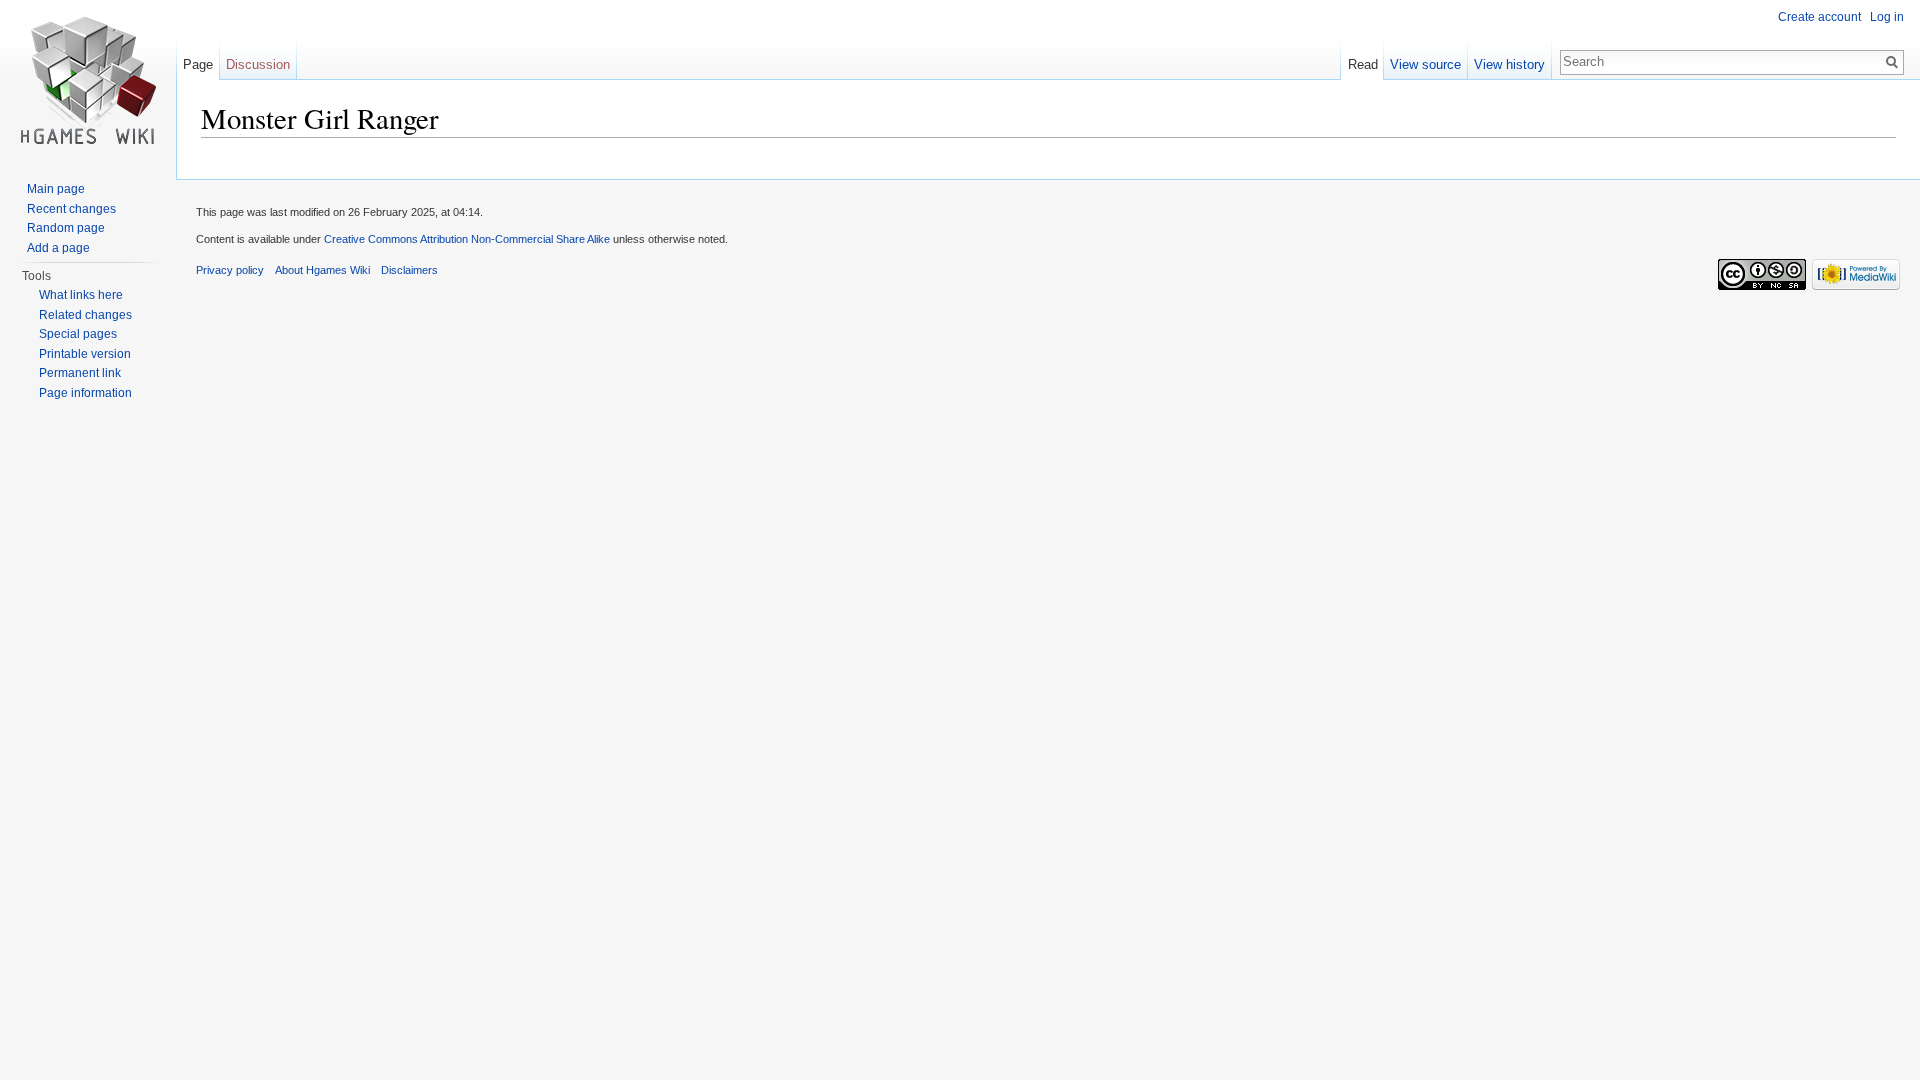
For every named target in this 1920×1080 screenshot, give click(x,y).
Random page (66, 228)
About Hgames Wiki (322, 270)
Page (198, 64)
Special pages (78, 334)
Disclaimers (409, 270)
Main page (56, 189)
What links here (81, 295)
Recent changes (71, 209)
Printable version (85, 354)
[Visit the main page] (88, 80)
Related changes (85, 315)
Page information (85, 393)
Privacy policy (230, 270)
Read (1363, 64)
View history (1509, 64)
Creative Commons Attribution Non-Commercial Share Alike (467, 239)
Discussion (258, 64)
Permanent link (80, 373)
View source (1425, 64)
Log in (1887, 17)
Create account (1819, 17)
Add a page (58, 248)
